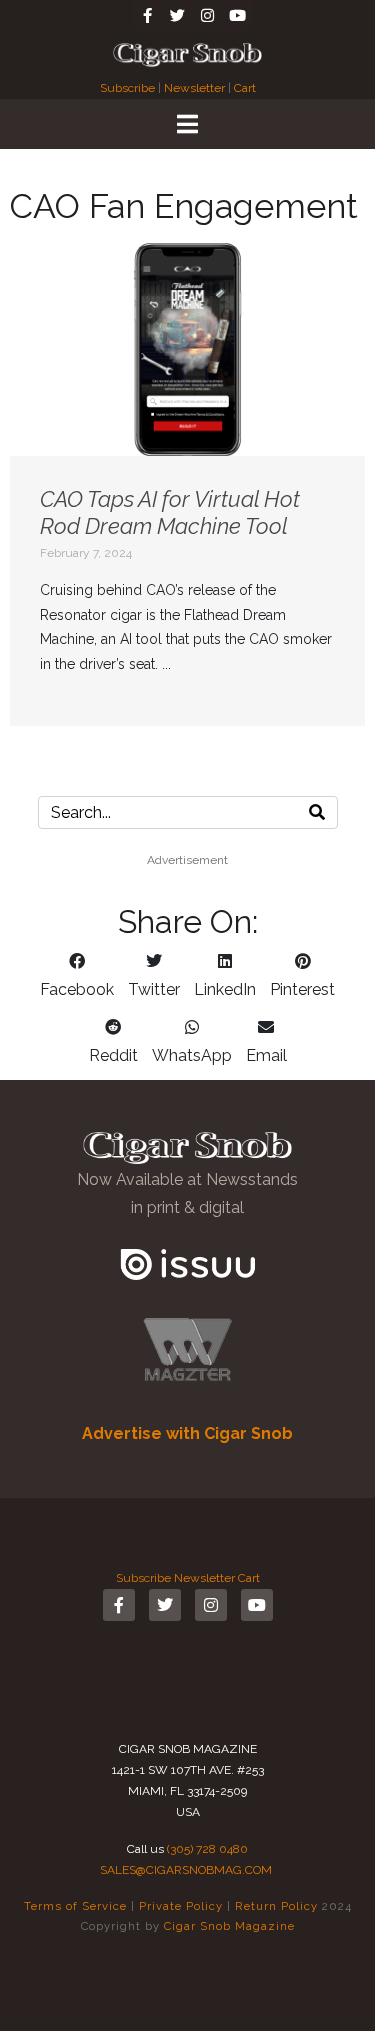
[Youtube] (238, 15)
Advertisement (187, 860)
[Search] (317, 812)
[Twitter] (178, 15)
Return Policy (276, 1906)
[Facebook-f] (148, 15)
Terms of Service (75, 1906)
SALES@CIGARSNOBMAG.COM (186, 1870)
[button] (77, 976)
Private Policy (181, 1906)
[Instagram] (208, 15)
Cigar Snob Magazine (229, 1926)
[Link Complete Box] (187, 484)
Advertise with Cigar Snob (187, 1433)
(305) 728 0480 (207, 1849)
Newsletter (194, 88)
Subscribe (129, 88)
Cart (245, 88)
